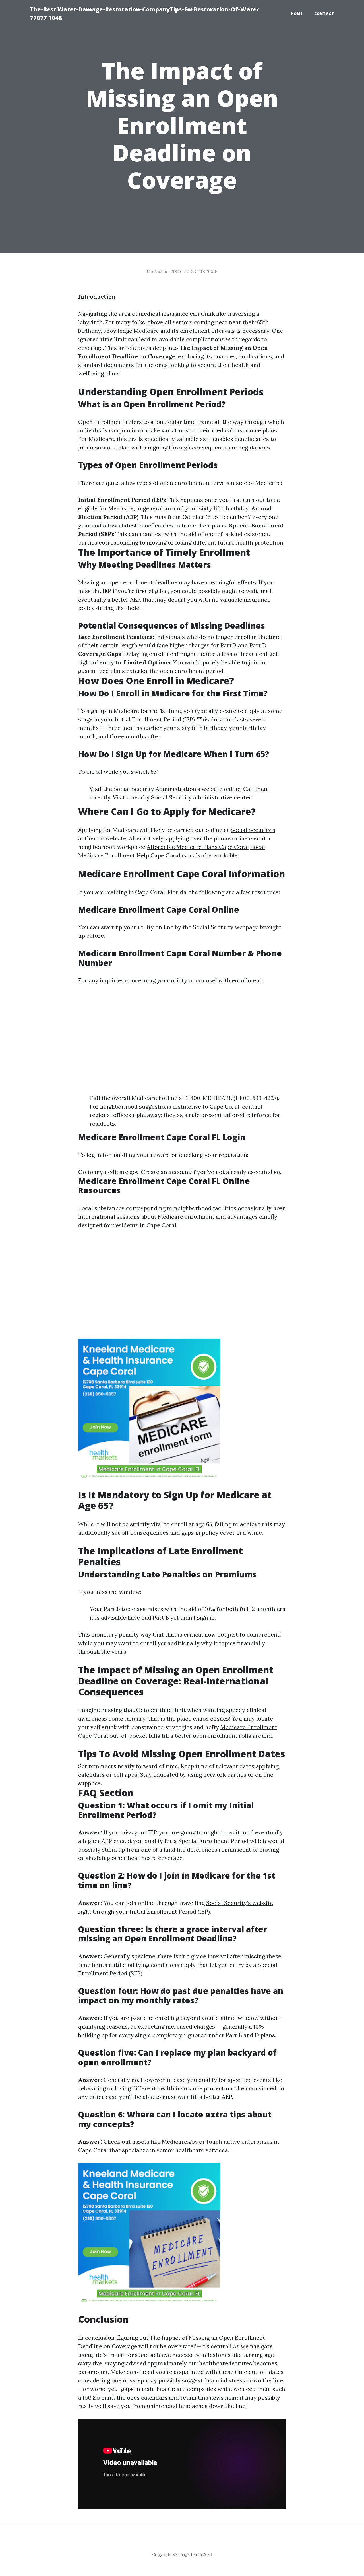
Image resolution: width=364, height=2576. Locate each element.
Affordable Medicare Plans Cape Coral (198, 847)
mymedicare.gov (117, 1172)
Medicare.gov (180, 2141)
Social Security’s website (240, 1903)
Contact (324, 14)
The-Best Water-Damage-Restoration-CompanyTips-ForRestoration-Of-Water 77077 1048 (144, 14)
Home (297, 14)
